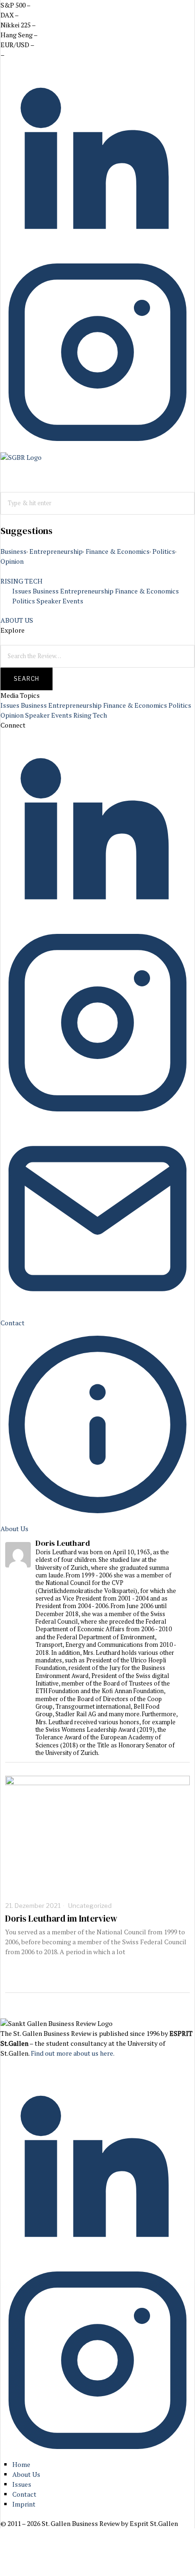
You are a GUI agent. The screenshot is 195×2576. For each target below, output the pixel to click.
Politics (164, 551)
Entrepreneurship (56, 551)
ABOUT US (17, 620)
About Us (26, 2474)
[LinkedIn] (97, 250)
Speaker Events (60, 601)
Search (27, 679)
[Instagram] (97, 446)
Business (13, 551)
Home (21, 2464)
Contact (24, 2494)
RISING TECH (22, 581)
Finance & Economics (118, 551)
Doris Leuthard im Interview (61, 1919)
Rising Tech (90, 715)
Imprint (24, 2504)
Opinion (12, 561)
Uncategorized (90, 1906)
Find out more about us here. (73, 2053)
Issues (22, 591)
